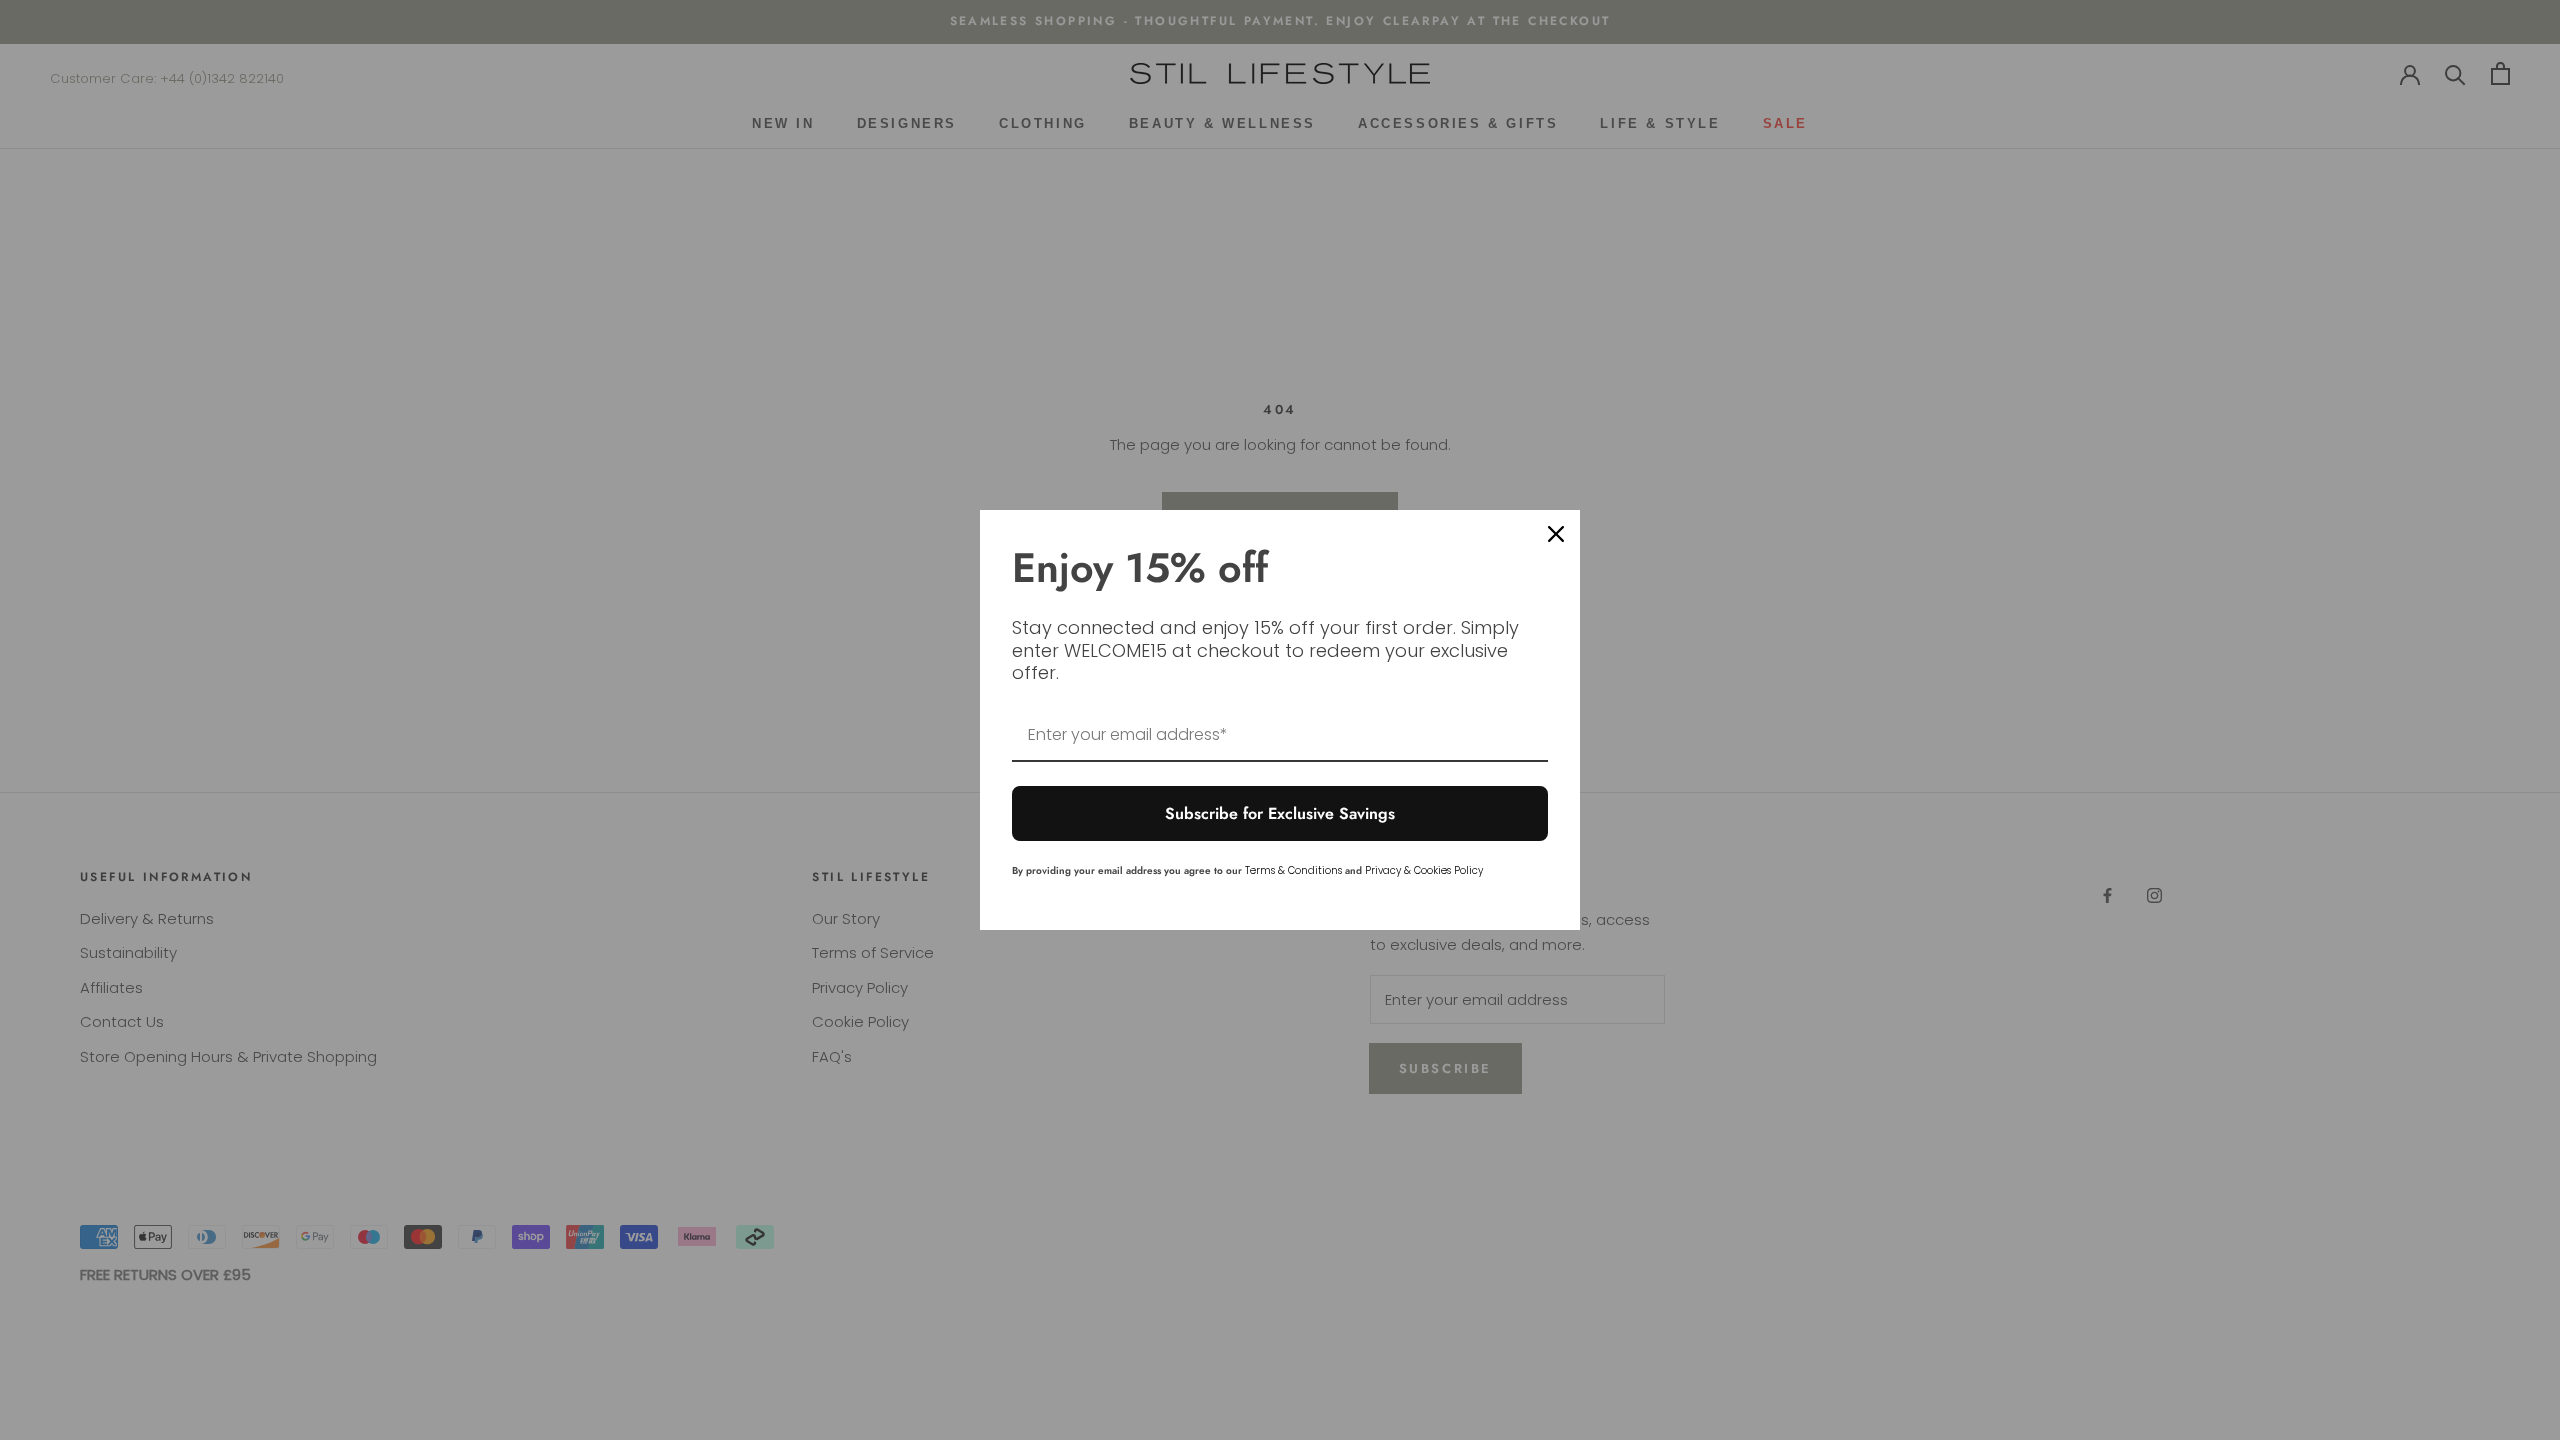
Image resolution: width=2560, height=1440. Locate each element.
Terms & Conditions (1293, 870)
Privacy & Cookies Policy (1424, 870)
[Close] (1556, 534)
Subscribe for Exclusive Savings (1280, 813)
